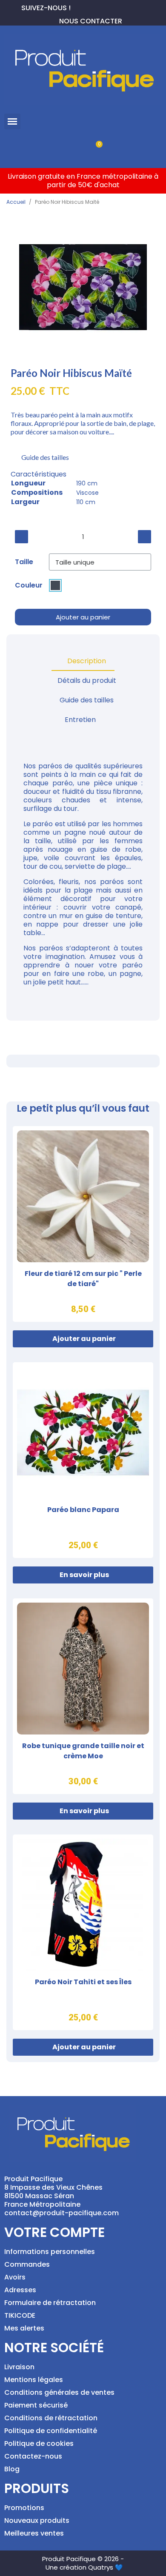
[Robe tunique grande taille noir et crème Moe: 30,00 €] (83, 1696)
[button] (12, 122)
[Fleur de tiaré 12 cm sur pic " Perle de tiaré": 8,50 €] (83, 1224)
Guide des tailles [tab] (87, 700)
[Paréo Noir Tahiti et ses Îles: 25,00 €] (83, 1932)
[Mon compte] (69, 149)
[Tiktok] (118, 7)
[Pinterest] (91, 7)
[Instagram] (105, 7)
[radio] (55, 585)
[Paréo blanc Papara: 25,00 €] (83, 1460)
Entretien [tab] (80, 720)
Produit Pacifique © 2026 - (83, 2559)
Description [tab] (87, 661)
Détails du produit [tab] (87, 680)
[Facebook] (77, 7)
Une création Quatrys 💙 (84, 2567)
